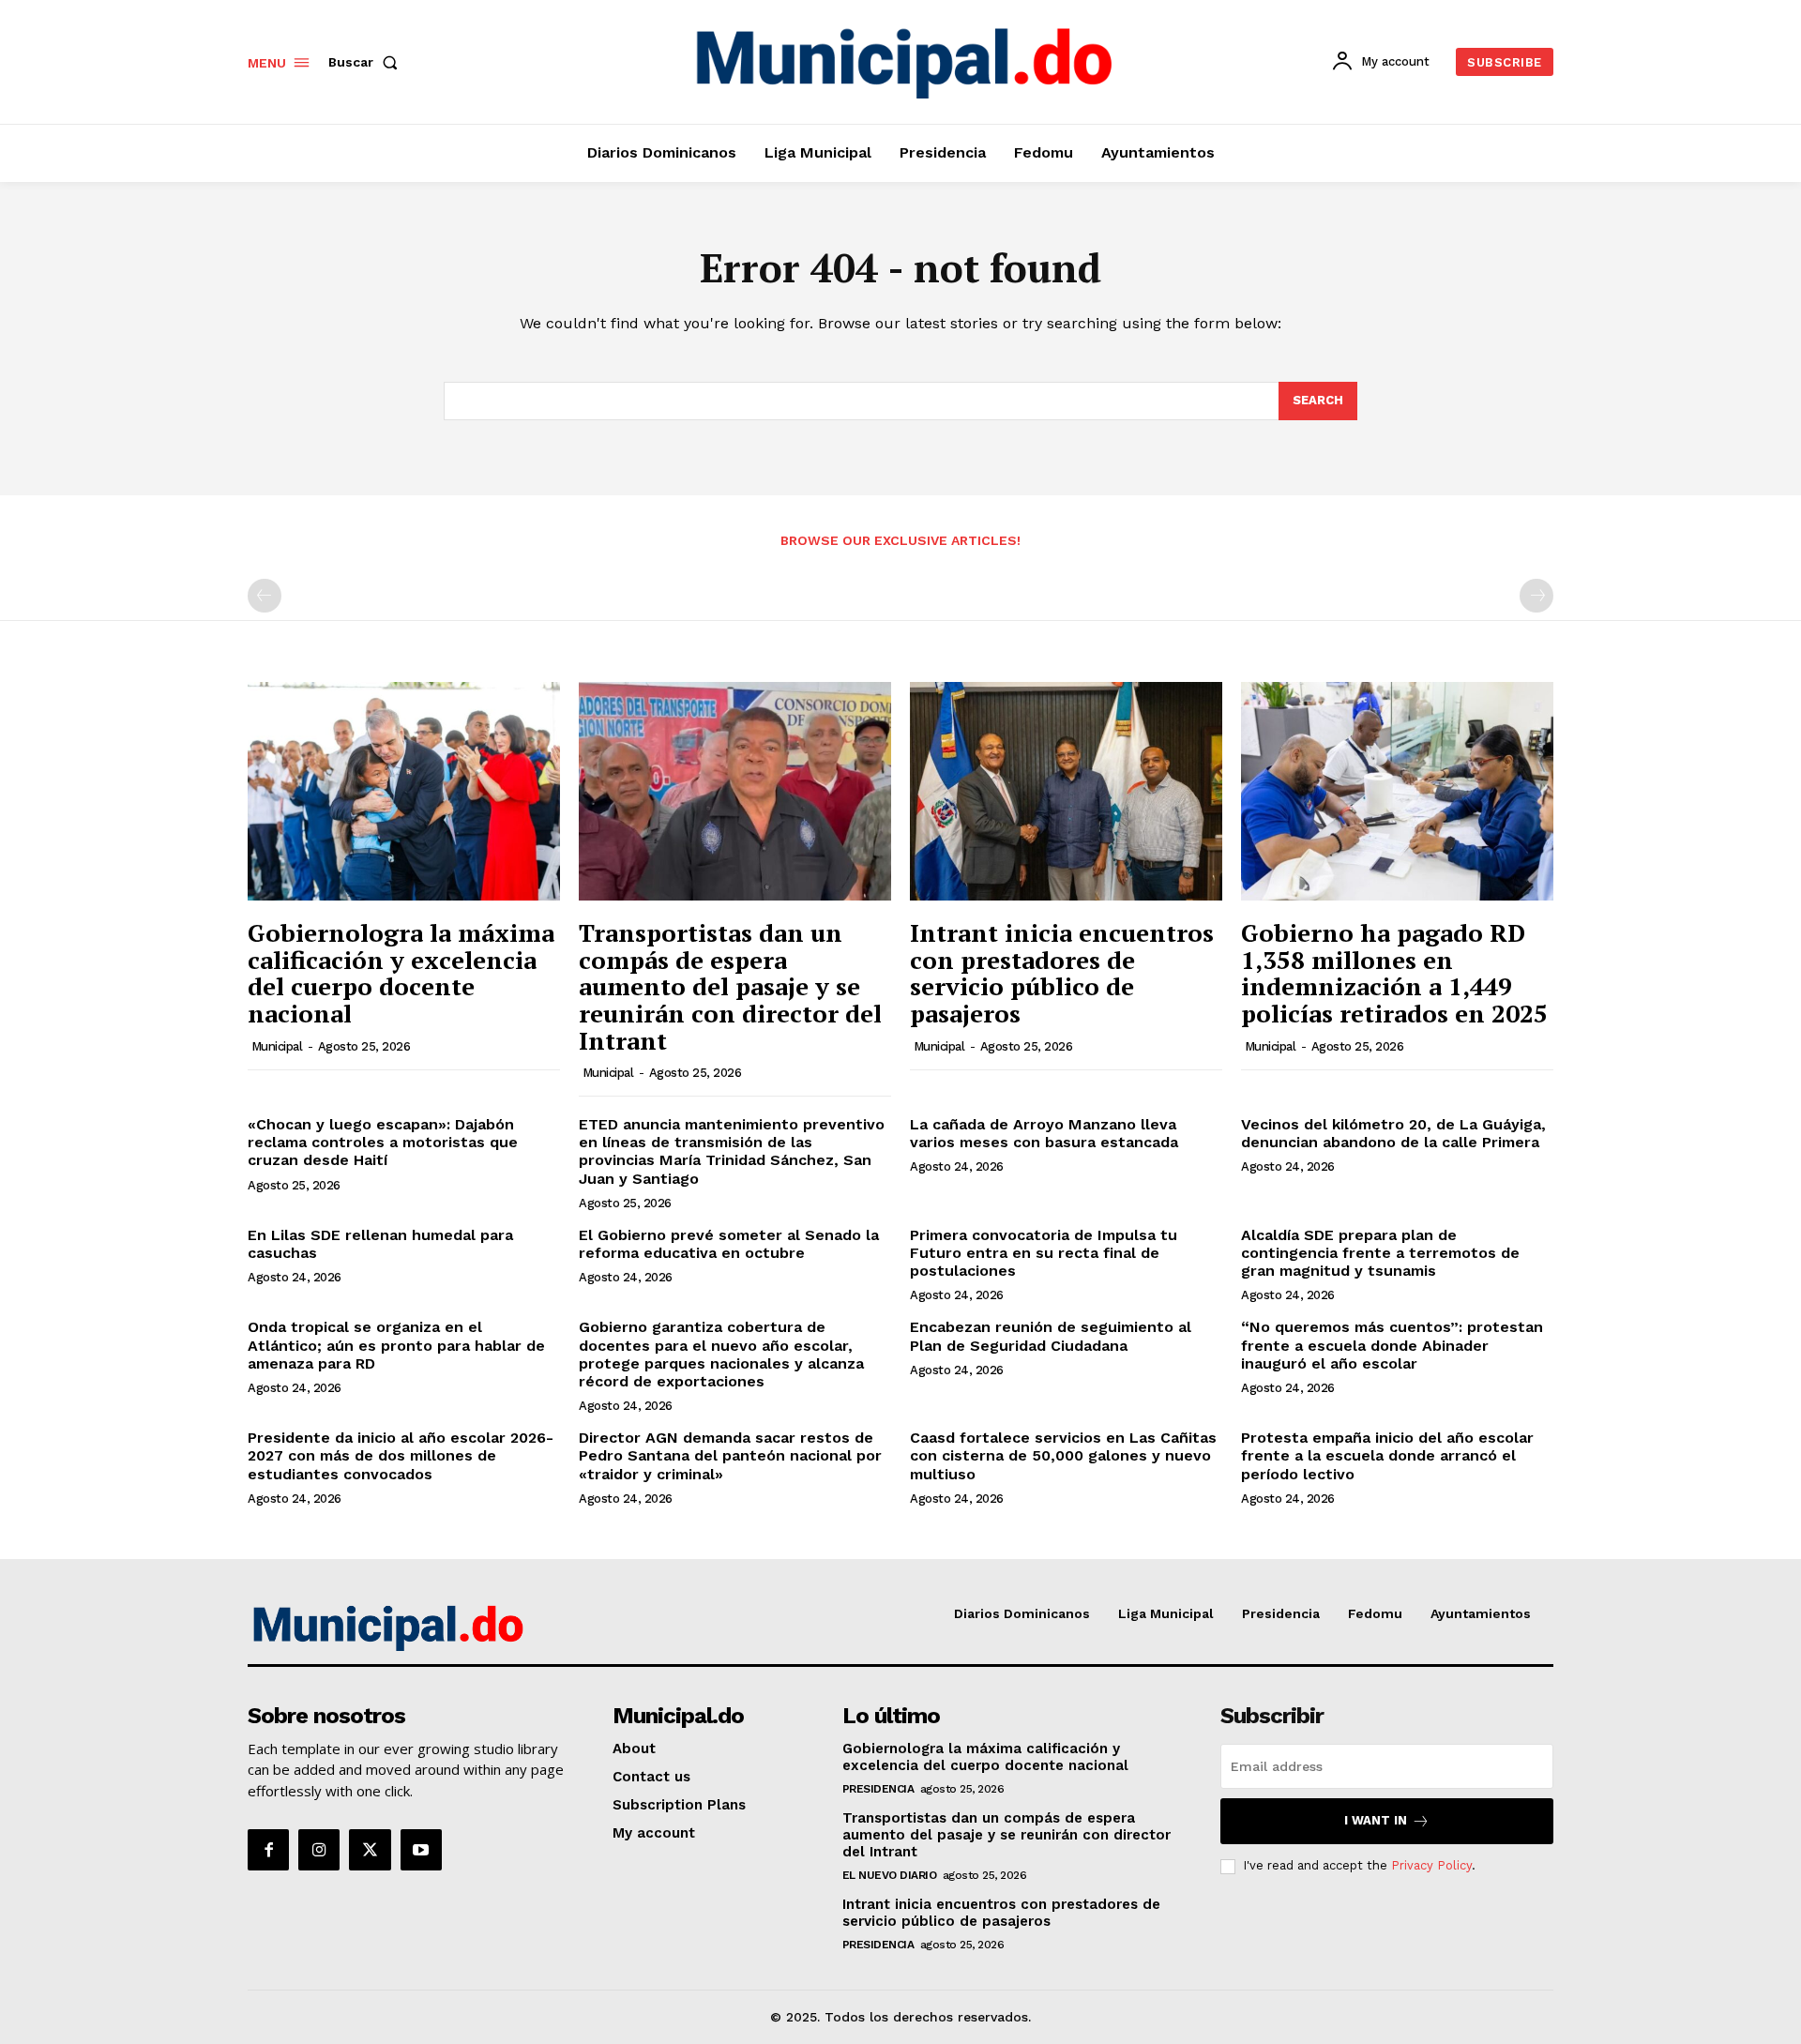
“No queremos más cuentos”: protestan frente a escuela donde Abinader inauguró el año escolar (1392, 1345)
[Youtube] (421, 1850)
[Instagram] (319, 1850)
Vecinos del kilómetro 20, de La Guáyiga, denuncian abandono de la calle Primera (1393, 1133)
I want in (1376, 1820)
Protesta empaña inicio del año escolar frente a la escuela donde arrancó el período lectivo (1387, 1455)
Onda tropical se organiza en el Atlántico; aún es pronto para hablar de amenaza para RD (396, 1345)
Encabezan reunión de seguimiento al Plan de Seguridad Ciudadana (1051, 1336)
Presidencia (878, 1789)
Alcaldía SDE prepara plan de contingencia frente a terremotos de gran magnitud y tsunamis (1380, 1253)
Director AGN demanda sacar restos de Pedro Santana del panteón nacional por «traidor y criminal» (730, 1455)
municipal (277, 1046)
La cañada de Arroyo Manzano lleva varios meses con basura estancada (1044, 1133)
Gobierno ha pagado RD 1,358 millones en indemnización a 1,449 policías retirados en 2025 (1394, 973)
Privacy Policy (1431, 1865)
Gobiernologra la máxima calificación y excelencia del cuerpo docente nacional (401, 973)
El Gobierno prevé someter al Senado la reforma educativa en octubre (729, 1244)
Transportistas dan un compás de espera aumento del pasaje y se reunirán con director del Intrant (730, 986)
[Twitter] (370, 1850)
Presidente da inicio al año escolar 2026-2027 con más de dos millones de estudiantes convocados (401, 1455)
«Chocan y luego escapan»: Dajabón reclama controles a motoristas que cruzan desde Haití (383, 1142)
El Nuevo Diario (890, 1875)
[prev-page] (265, 596)
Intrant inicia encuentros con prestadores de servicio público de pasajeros (1062, 973)
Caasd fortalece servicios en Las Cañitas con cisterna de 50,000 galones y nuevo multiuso (1063, 1455)
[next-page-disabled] (1536, 596)
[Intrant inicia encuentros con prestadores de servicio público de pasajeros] (1066, 791)
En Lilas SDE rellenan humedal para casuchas (380, 1244)
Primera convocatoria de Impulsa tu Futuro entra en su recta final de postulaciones (1044, 1253)
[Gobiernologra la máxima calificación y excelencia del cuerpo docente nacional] (404, 791)
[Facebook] (268, 1850)
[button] (367, 62)
